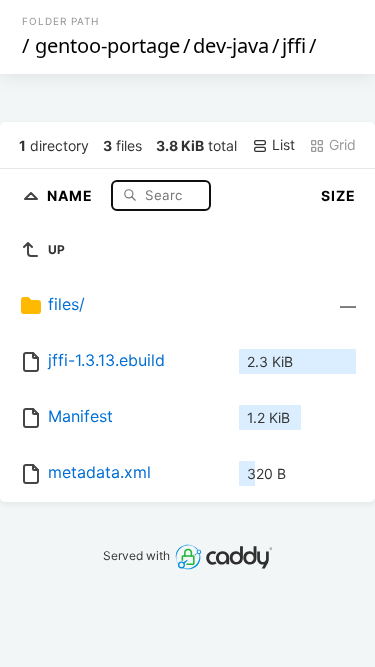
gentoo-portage (107, 45)
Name (72, 194)
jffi (294, 45)
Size (338, 195)
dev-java (231, 45)
